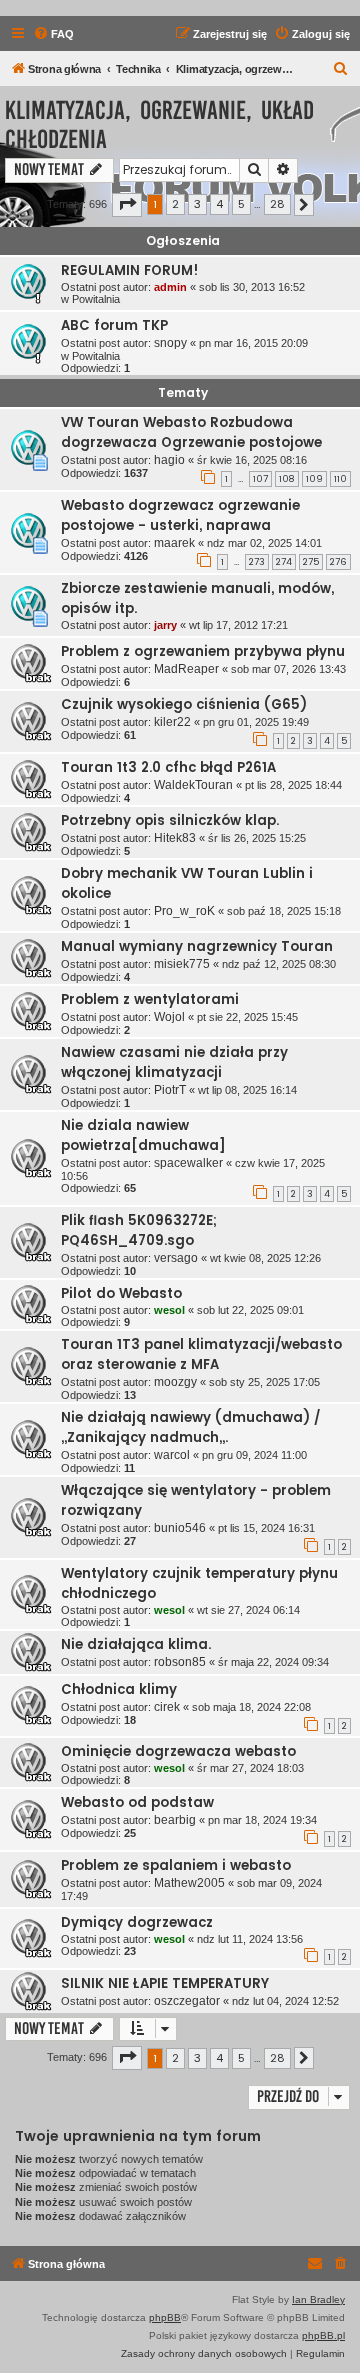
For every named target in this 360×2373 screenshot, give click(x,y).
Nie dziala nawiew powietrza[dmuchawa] (143, 1135)
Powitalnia (96, 299)
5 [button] (241, 204)
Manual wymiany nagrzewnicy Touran (197, 946)
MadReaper (186, 669)
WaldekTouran (193, 785)
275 (311, 562)
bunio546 (180, 1528)
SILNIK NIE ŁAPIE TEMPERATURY (165, 1983)
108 (287, 479)
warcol (172, 1455)
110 (340, 479)
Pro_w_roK (184, 911)
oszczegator (187, 2001)
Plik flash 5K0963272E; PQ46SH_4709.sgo (139, 1230)
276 (338, 562)
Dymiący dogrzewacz (137, 1922)
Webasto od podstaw (137, 1802)
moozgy (175, 1382)
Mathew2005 (189, 1883)
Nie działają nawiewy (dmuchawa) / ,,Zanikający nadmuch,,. (190, 1427)
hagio (169, 460)
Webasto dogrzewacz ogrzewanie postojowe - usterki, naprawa (180, 515)
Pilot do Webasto (121, 1293)
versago (176, 1258)
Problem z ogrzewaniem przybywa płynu (203, 651)
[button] (127, 205)
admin (170, 287)
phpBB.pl (323, 2335)
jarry (165, 625)
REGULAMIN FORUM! (130, 270)
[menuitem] (53, 34)
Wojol (169, 1017)
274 (284, 562)
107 (260, 479)
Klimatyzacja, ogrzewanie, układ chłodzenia (159, 125)
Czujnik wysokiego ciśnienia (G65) (184, 704)
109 (314, 479)
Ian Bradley (318, 2299)
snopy (170, 343)
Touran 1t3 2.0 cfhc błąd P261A (168, 767)
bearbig (175, 1820)
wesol (169, 1310)
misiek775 (182, 964)
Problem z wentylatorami (150, 999)
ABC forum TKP (114, 325)
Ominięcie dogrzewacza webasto (178, 1751)
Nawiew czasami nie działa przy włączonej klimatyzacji (174, 1062)
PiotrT (170, 1090)
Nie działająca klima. (136, 1644)
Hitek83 (175, 838)
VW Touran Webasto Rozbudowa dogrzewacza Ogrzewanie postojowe (191, 432)
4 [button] (219, 204)
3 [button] (197, 204)
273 (257, 562)
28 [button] (277, 204)
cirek (167, 1707)
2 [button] (175, 204)
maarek (174, 543)
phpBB (165, 2317)
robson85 (180, 1662)
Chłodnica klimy (119, 1689)
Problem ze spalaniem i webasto (176, 1865)
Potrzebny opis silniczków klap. (170, 820)
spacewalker (188, 1163)
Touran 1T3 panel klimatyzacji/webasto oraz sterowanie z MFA (201, 1354)
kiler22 (172, 722)
